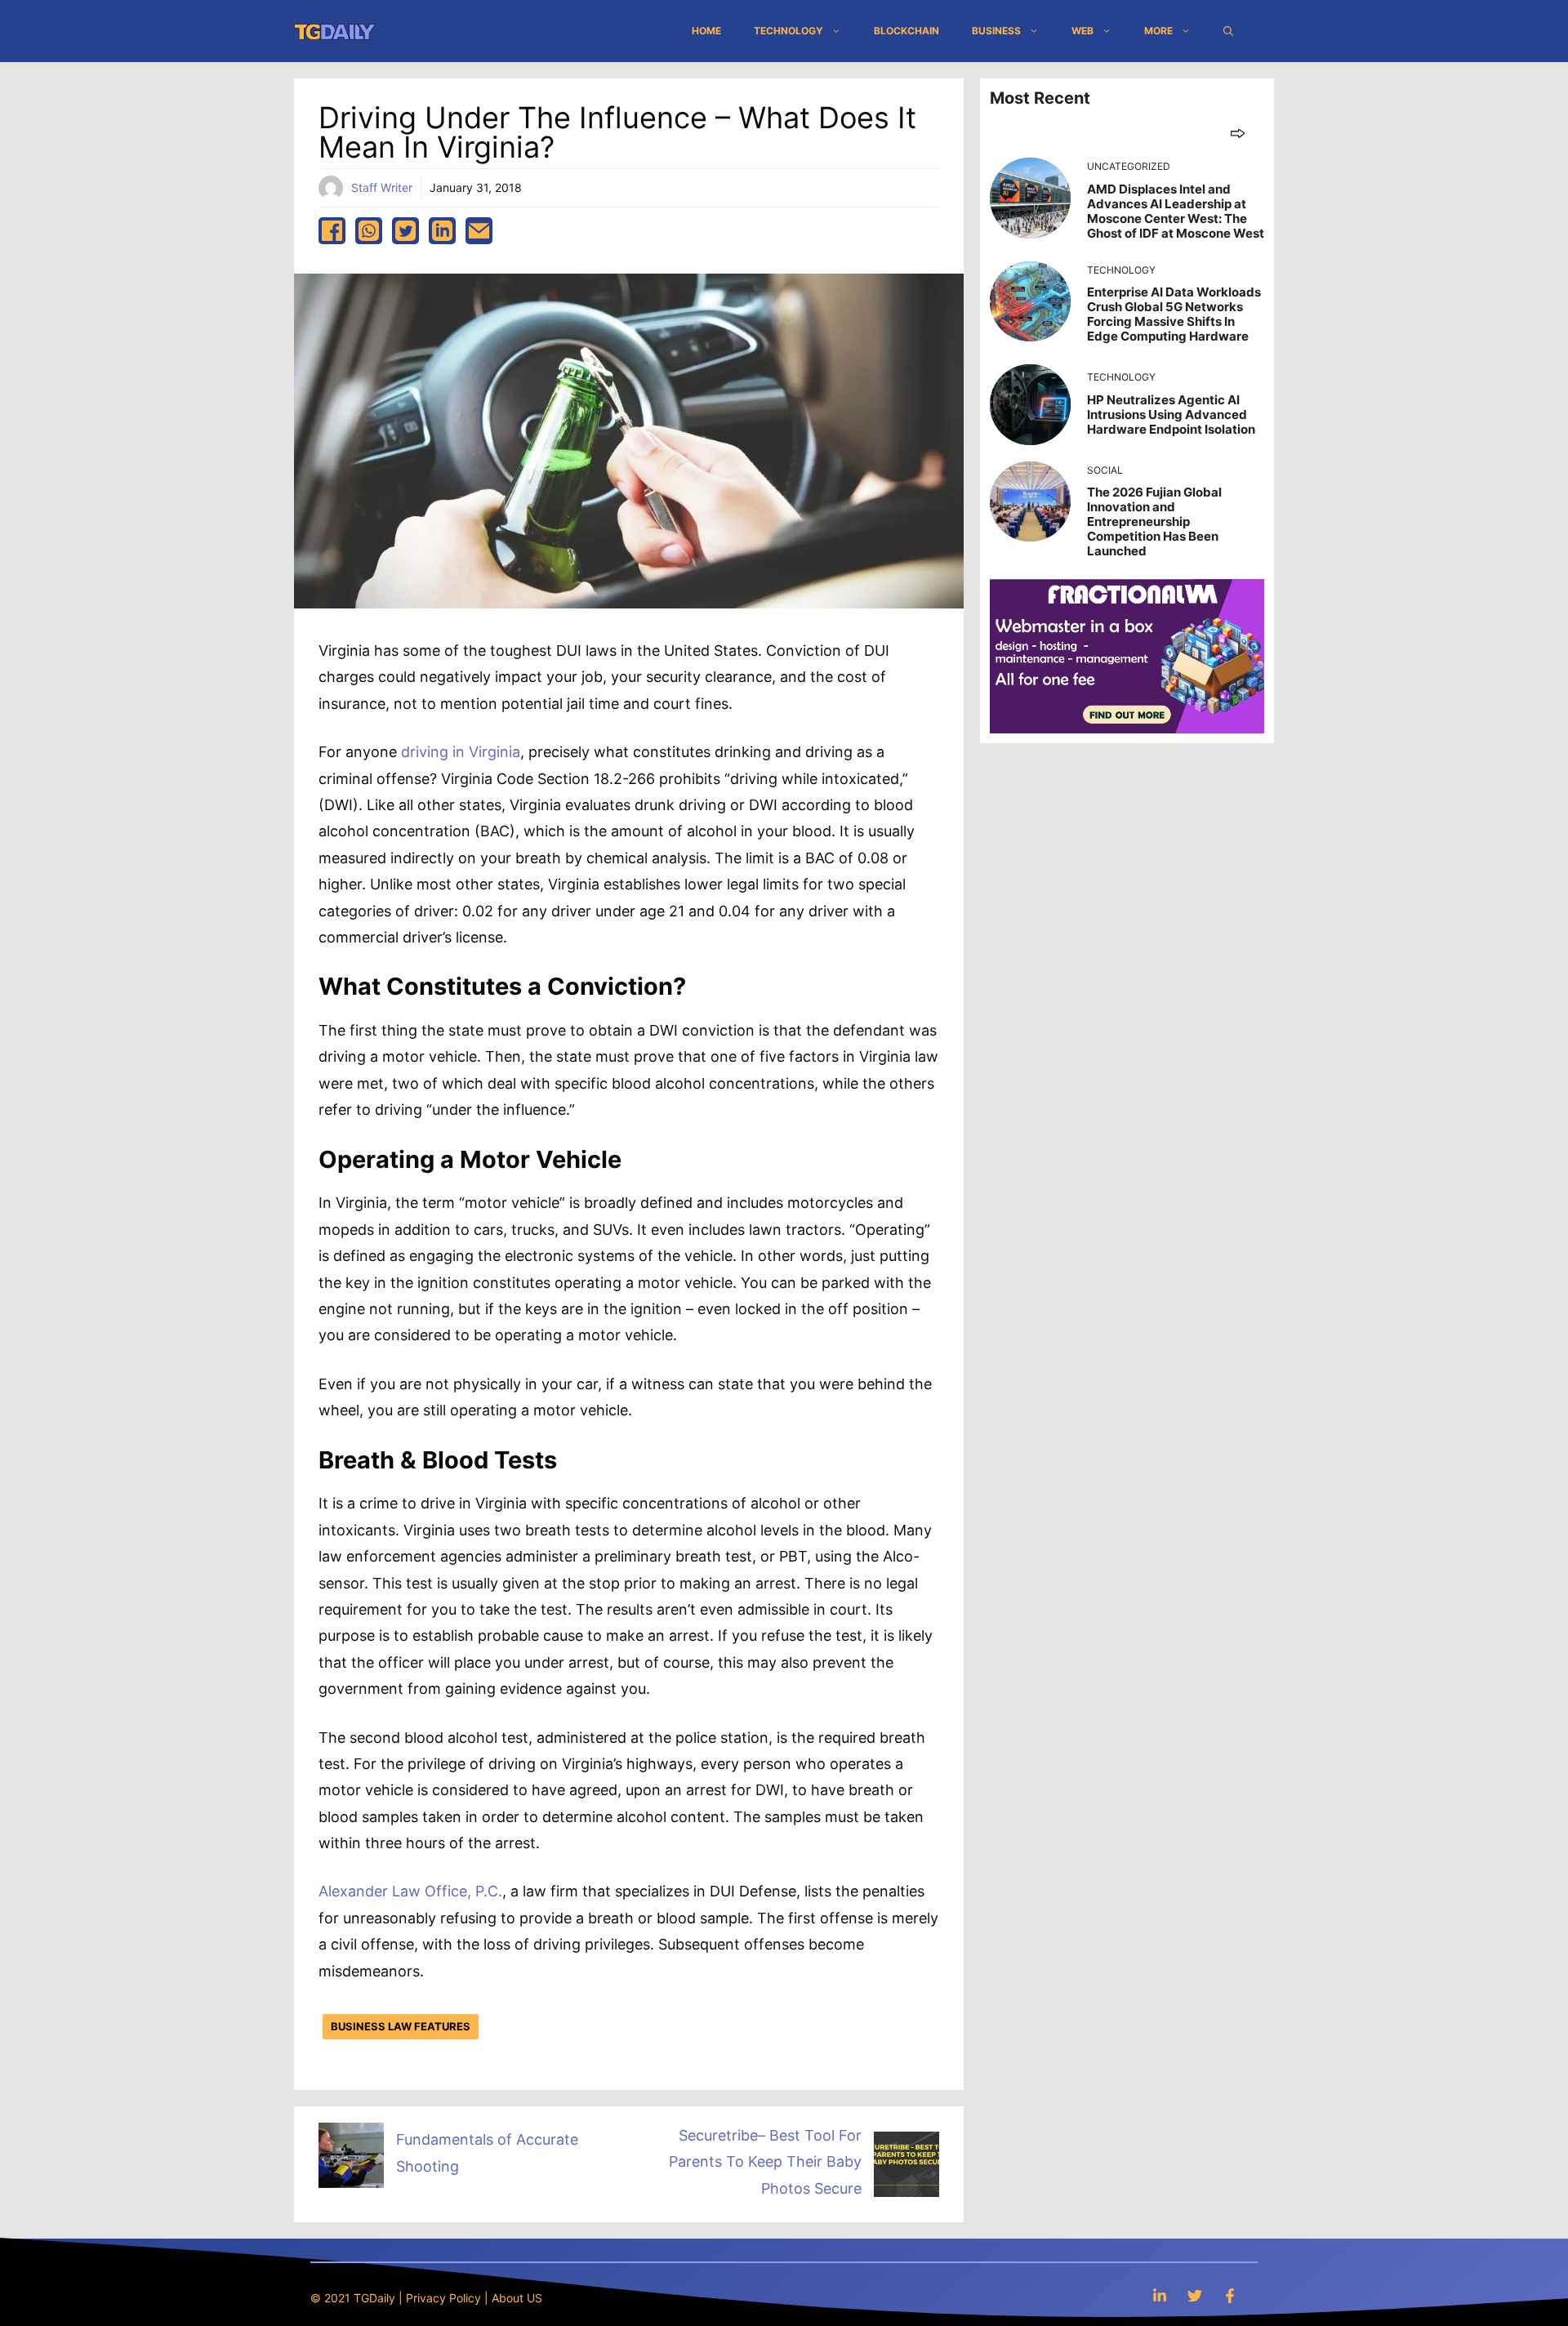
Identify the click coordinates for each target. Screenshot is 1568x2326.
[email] (479, 231)
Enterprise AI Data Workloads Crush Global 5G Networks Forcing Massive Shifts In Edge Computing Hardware (1174, 314)
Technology (788, 31)
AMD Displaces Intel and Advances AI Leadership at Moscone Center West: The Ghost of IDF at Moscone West (1176, 211)
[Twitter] (1195, 2295)
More (1158, 31)
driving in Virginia (461, 752)
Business (996, 31)
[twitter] (405, 231)
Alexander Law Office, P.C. (410, 1891)
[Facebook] (1230, 2295)
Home (706, 31)
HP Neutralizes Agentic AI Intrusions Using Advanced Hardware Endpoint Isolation (1171, 414)
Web (1082, 31)
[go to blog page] (1238, 133)
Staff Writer (382, 187)
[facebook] (332, 231)
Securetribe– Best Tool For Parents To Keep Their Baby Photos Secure (765, 2162)
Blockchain (906, 31)
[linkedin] (442, 231)
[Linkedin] (1160, 2295)
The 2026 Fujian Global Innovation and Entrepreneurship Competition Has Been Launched (1154, 521)
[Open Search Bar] (1228, 31)
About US (517, 2298)
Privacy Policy (443, 2298)
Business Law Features (401, 2026)
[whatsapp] (369, 231)
